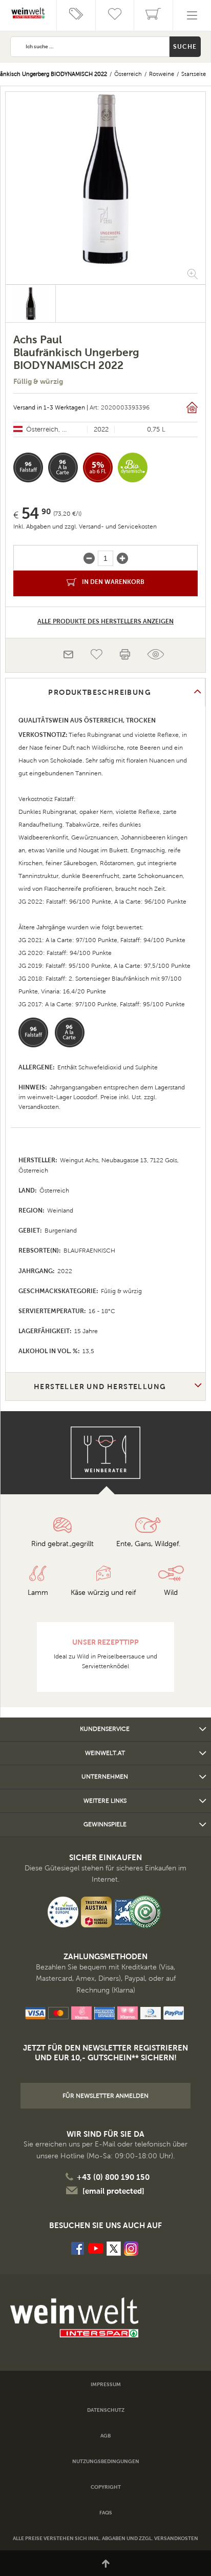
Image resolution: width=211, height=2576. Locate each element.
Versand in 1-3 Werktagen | (51, 407)
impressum (106, 2384)
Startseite (194, 74)
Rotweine (162, 74)
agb (105, 2436)
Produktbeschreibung (100, 692)
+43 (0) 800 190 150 (113, 2177)
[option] (105, 179)
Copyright (106, 2487)
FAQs (106, 2513)
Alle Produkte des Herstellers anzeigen (105, 621)
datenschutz (106, 2410)
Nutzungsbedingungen (106, 2461)
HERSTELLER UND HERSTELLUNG (100, 1387)
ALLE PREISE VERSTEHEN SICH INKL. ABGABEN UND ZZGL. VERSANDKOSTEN (105, 2538)
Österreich (128, 74)
